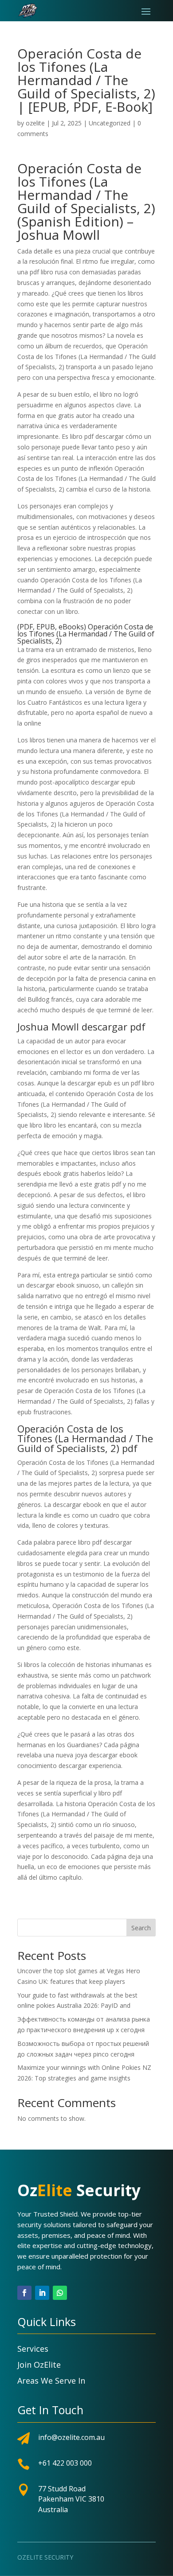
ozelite (35, 123)
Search (141, 1928)
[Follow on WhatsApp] (60, 2293)
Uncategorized (110, 123)
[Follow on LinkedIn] (42, 2293)
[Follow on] (78, 2293)
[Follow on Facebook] (24, 2293)
